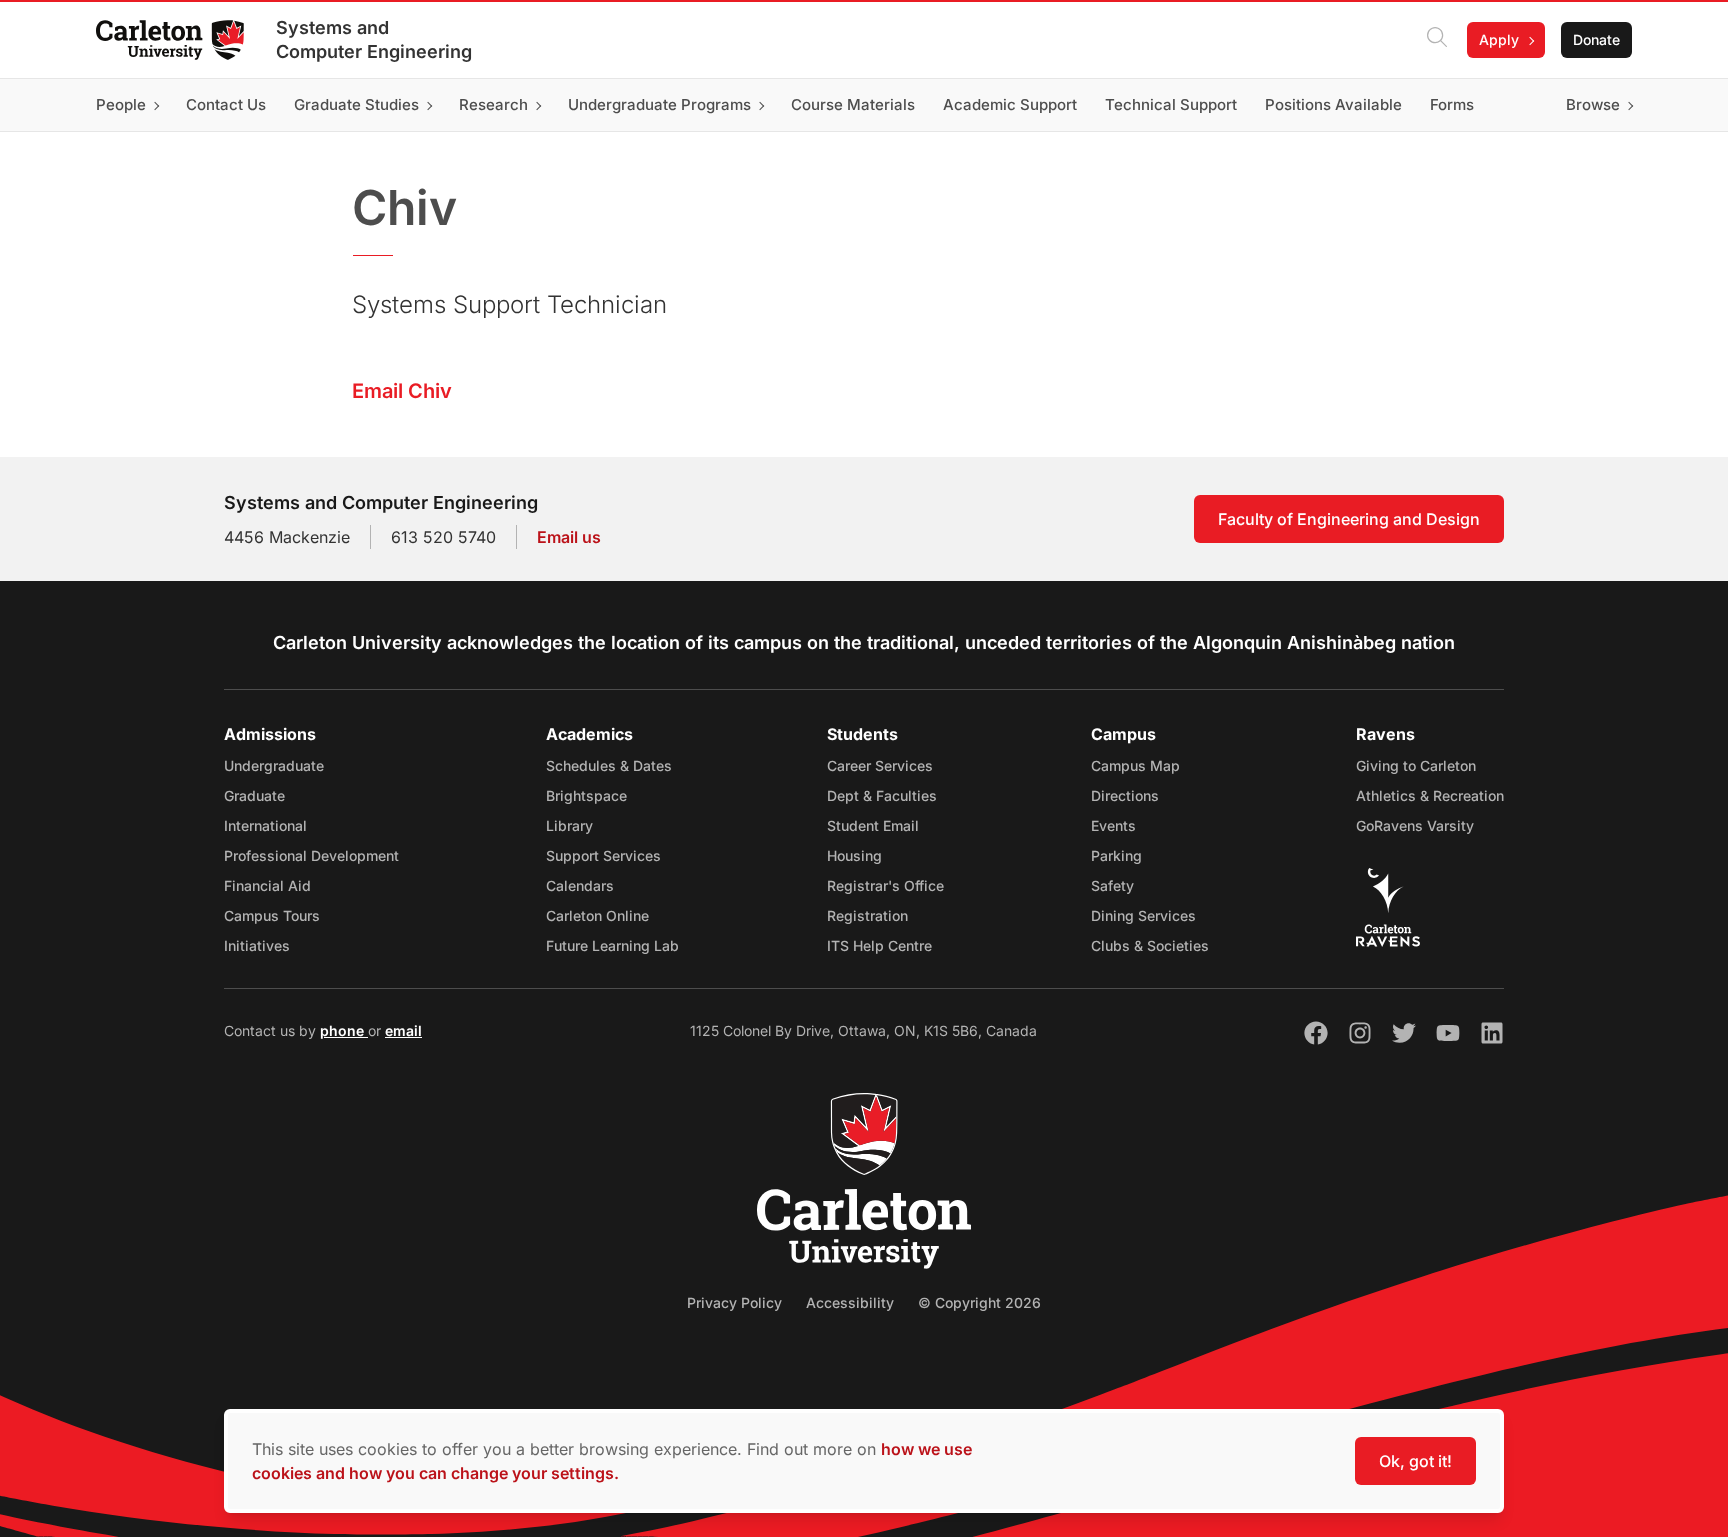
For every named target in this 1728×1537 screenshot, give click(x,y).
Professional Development (311, 855)
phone (344, 1030)
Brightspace (586, 795)
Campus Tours (272, 915)
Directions (1125, 795)
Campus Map (1135, 765)
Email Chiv (402, 391)
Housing (854, 855)
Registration (867, 915)
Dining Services (1143, 915)
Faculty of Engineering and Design (1349, 519)
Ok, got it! (1415, 1461)
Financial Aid (267, 885)
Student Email (873, 825)
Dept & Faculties (882, 795)
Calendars (580, 885)
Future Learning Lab (612, 945)
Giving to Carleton (1416, 765)
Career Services (880, 765)
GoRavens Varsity (1415, 825)
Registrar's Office (885, 885)
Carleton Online (597, 915)
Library (569, 825)
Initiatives (257, 945)
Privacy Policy (734, 1302)
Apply (1499, 39)
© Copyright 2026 (979, 1302)
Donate (1596, 39)
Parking (1116, 855)
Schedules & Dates (609, 765)
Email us (569, 537)
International (265, 825)
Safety (1112, 885)
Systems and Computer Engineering (374, 39)
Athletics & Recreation (1430, 795)
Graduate (254, 795)
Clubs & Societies (1150, 945)
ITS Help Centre (879, 945)
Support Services (603, 855)
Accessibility (850, 1302)
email (403, 1030)
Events (1113, 825)
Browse (1593, 104)
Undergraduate (274, 765)
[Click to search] (1437, 40)
